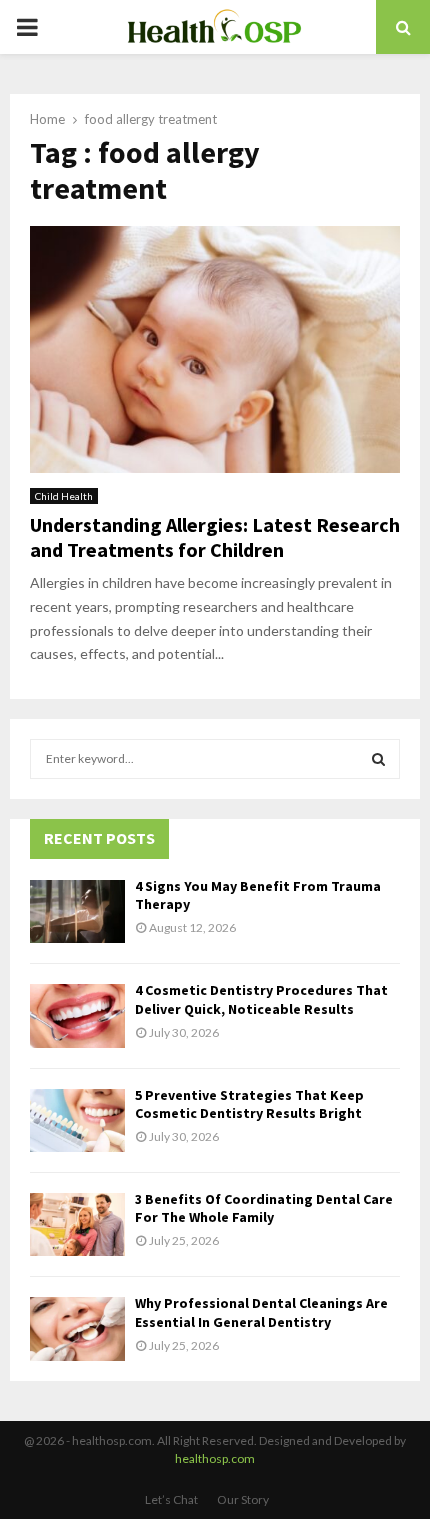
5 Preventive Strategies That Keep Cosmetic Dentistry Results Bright (249, 1104)
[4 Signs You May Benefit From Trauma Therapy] (77, 911)
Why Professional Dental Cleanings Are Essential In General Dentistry (261, 1312)
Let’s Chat (171, 1499)
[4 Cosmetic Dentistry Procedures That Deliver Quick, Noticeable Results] (77, 1015)
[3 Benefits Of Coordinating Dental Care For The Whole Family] (77, 1224)
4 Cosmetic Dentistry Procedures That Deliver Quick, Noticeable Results (261, 999)
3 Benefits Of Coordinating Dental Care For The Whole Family (264, 1208)
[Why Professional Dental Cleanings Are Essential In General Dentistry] (77, 1328)
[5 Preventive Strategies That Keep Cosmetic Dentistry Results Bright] (77, 1120)
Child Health (64, 496)
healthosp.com (215, 1458)
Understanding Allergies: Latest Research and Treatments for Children (215, 537)
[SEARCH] (378, 759)
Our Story (243, 1499)
